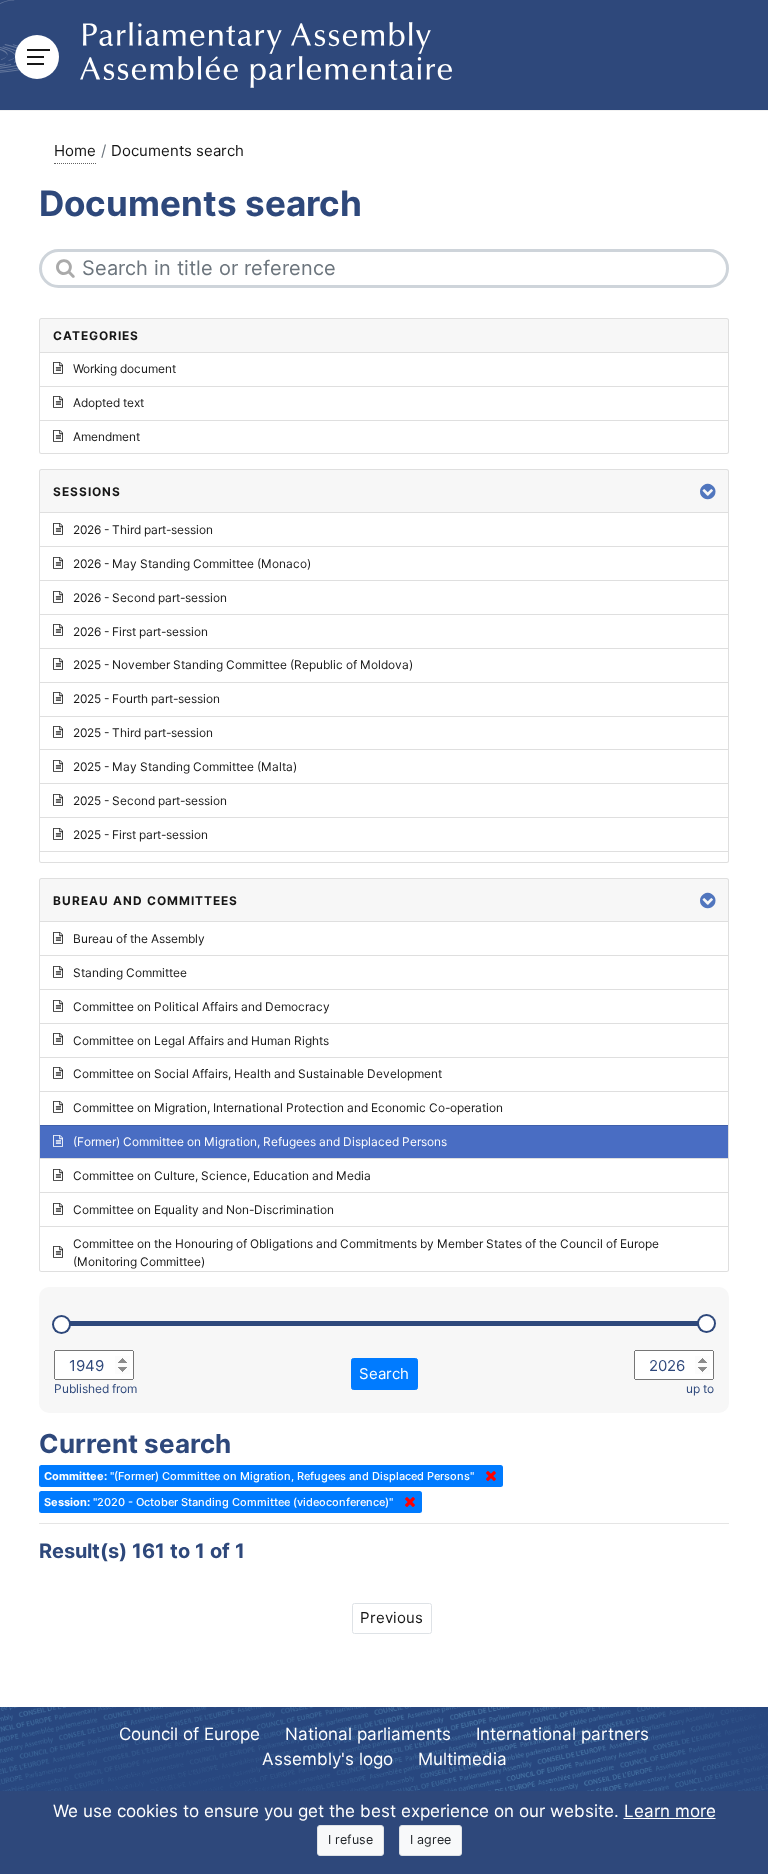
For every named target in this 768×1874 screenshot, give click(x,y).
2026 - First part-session (140, 631)
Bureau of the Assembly (139, 938)
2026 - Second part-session (150, 597)
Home (75, 150)
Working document (124, 368)
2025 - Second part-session (150, 800)
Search (384, 1373)
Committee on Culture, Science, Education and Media (222, 1175)
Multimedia (462, 1759)
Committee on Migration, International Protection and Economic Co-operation (288, 1107)
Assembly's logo (327, 1759)
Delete (487, 1476)
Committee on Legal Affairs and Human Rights (201, 1040)
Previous (391, 1617)
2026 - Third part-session (143, 529)
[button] (708, 491)
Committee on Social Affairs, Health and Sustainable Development (257, 1073)
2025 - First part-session (140, 834)
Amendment (106, 436)
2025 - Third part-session (143, 732)
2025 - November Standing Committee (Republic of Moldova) (243, 664)
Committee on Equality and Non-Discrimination (203, 1209)
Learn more (670, 1811)
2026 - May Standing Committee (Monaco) (192, 563)
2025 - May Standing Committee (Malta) (185, 766)
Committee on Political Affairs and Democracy (201, 1006)
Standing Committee (130, 972)
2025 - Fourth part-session (146, 698)
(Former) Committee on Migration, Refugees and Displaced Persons (260, 1141)
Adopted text (108, 402)
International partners (562, 1734)
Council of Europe (189, 1734)
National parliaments (368, 1734)
